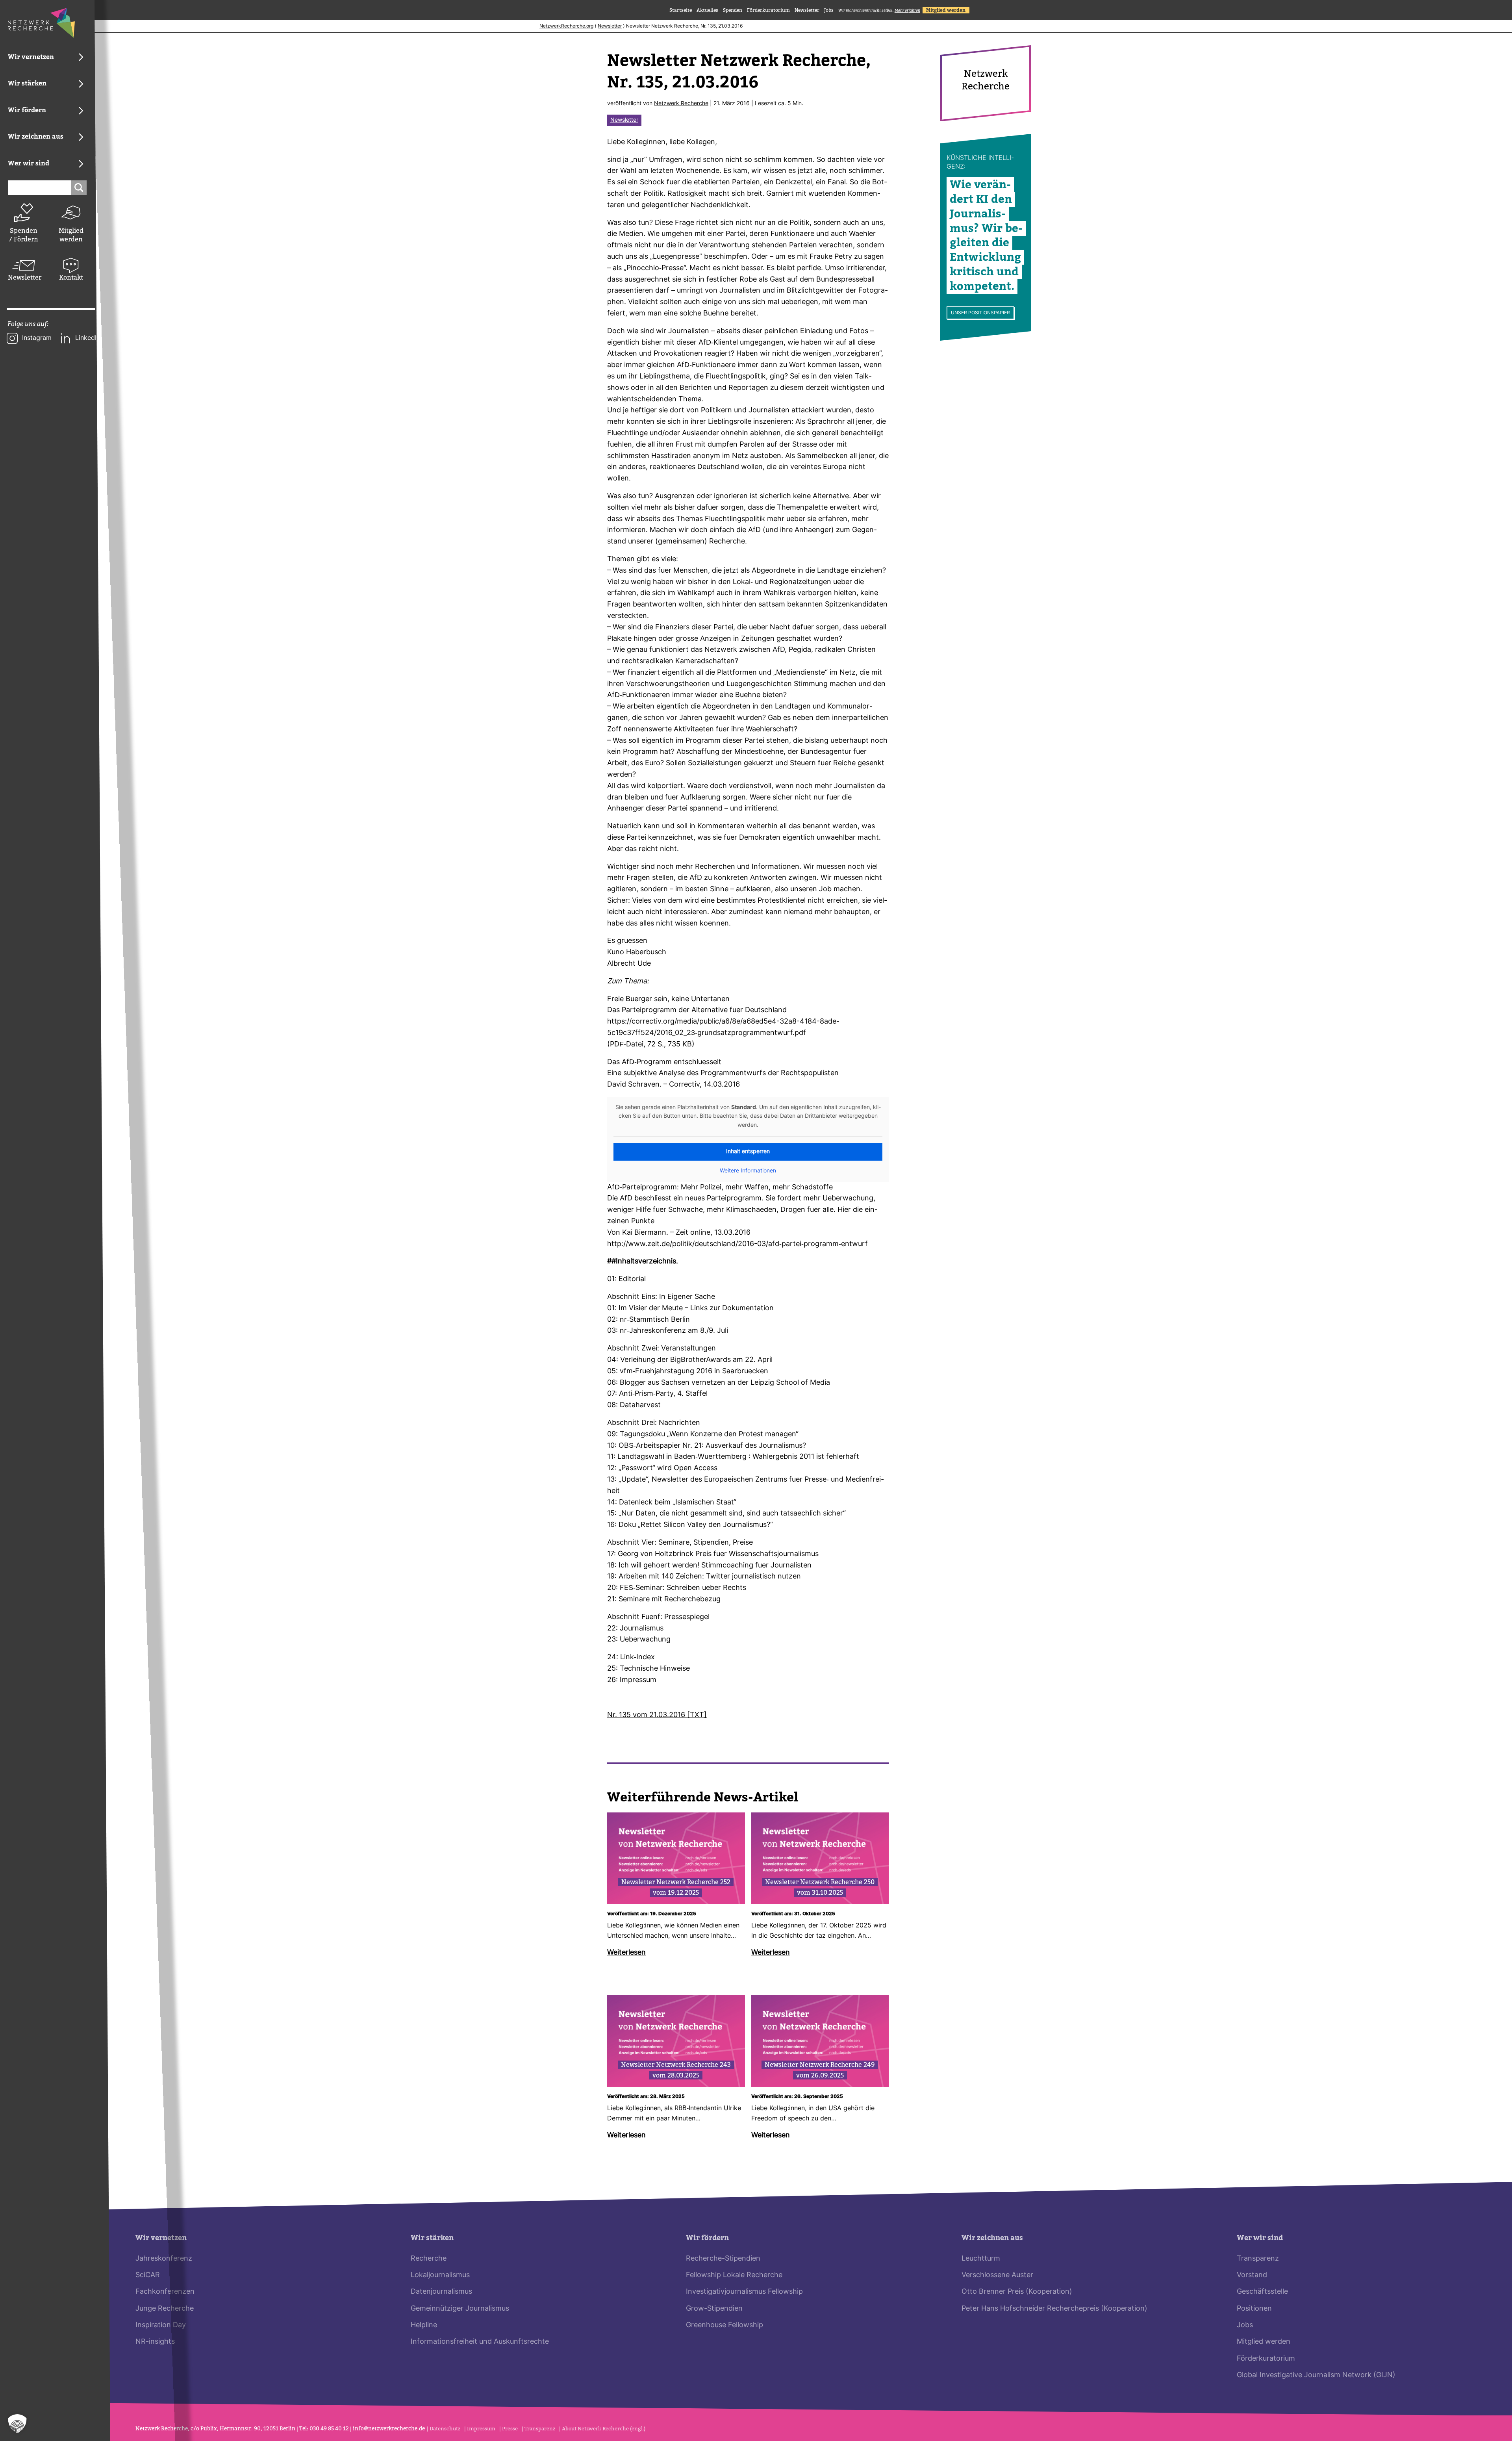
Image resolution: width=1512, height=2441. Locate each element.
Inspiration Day (161, 2325)
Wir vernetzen (161, 2238)
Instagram (37, 338)
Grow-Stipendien (714, 2309)
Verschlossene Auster (997, 2275)
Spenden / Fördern (24, 235)
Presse (510, 2429)
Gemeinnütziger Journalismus (460, 2309)
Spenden (733, 10)
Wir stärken (432, 2238)
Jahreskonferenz (164, 2259)
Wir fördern (707, 2238)
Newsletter (24, 277)
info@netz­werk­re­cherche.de (389, 2429)
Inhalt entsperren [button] (748, 1152)
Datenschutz (445, 2429)
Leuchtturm (981, 2259)
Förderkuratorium (768, 10)
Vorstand (1252, 2275)
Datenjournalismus (441, 2292)
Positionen (1254, 2309)
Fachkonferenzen (165, 2292)
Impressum (481, 2429)
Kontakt (71, 277)
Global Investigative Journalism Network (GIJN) (1316, 2375)
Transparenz (1258, 2259)
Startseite (681, 10)
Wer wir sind (1260, 2238)
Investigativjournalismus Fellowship (744, 2292)
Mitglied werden (71, 235)
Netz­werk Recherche (681, 104)
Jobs (829, 10)
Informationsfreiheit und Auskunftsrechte (480, 2342)
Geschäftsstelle (1262, 2292)
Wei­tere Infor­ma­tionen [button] (748, 1171)
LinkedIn (88, 338)
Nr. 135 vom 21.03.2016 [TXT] (657, 1715)
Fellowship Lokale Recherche (734, 2275)
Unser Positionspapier (980, 313)
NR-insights (155, 2342)
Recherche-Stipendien (723, 2259)
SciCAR (148, 2275)
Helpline (424, 2325)
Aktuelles (707, 10)
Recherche (429, 2259)
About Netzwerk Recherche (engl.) (604, 2429)
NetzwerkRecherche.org (566, 26)
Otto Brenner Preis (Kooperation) (1017, 2292)
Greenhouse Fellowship (724, 2325)
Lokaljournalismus (440, 2275)
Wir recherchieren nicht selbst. (879, 10)
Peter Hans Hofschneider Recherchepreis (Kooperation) (1054, 2309)
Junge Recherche (165, 2309)
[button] (17, 2424)
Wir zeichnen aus (992, 2238)
